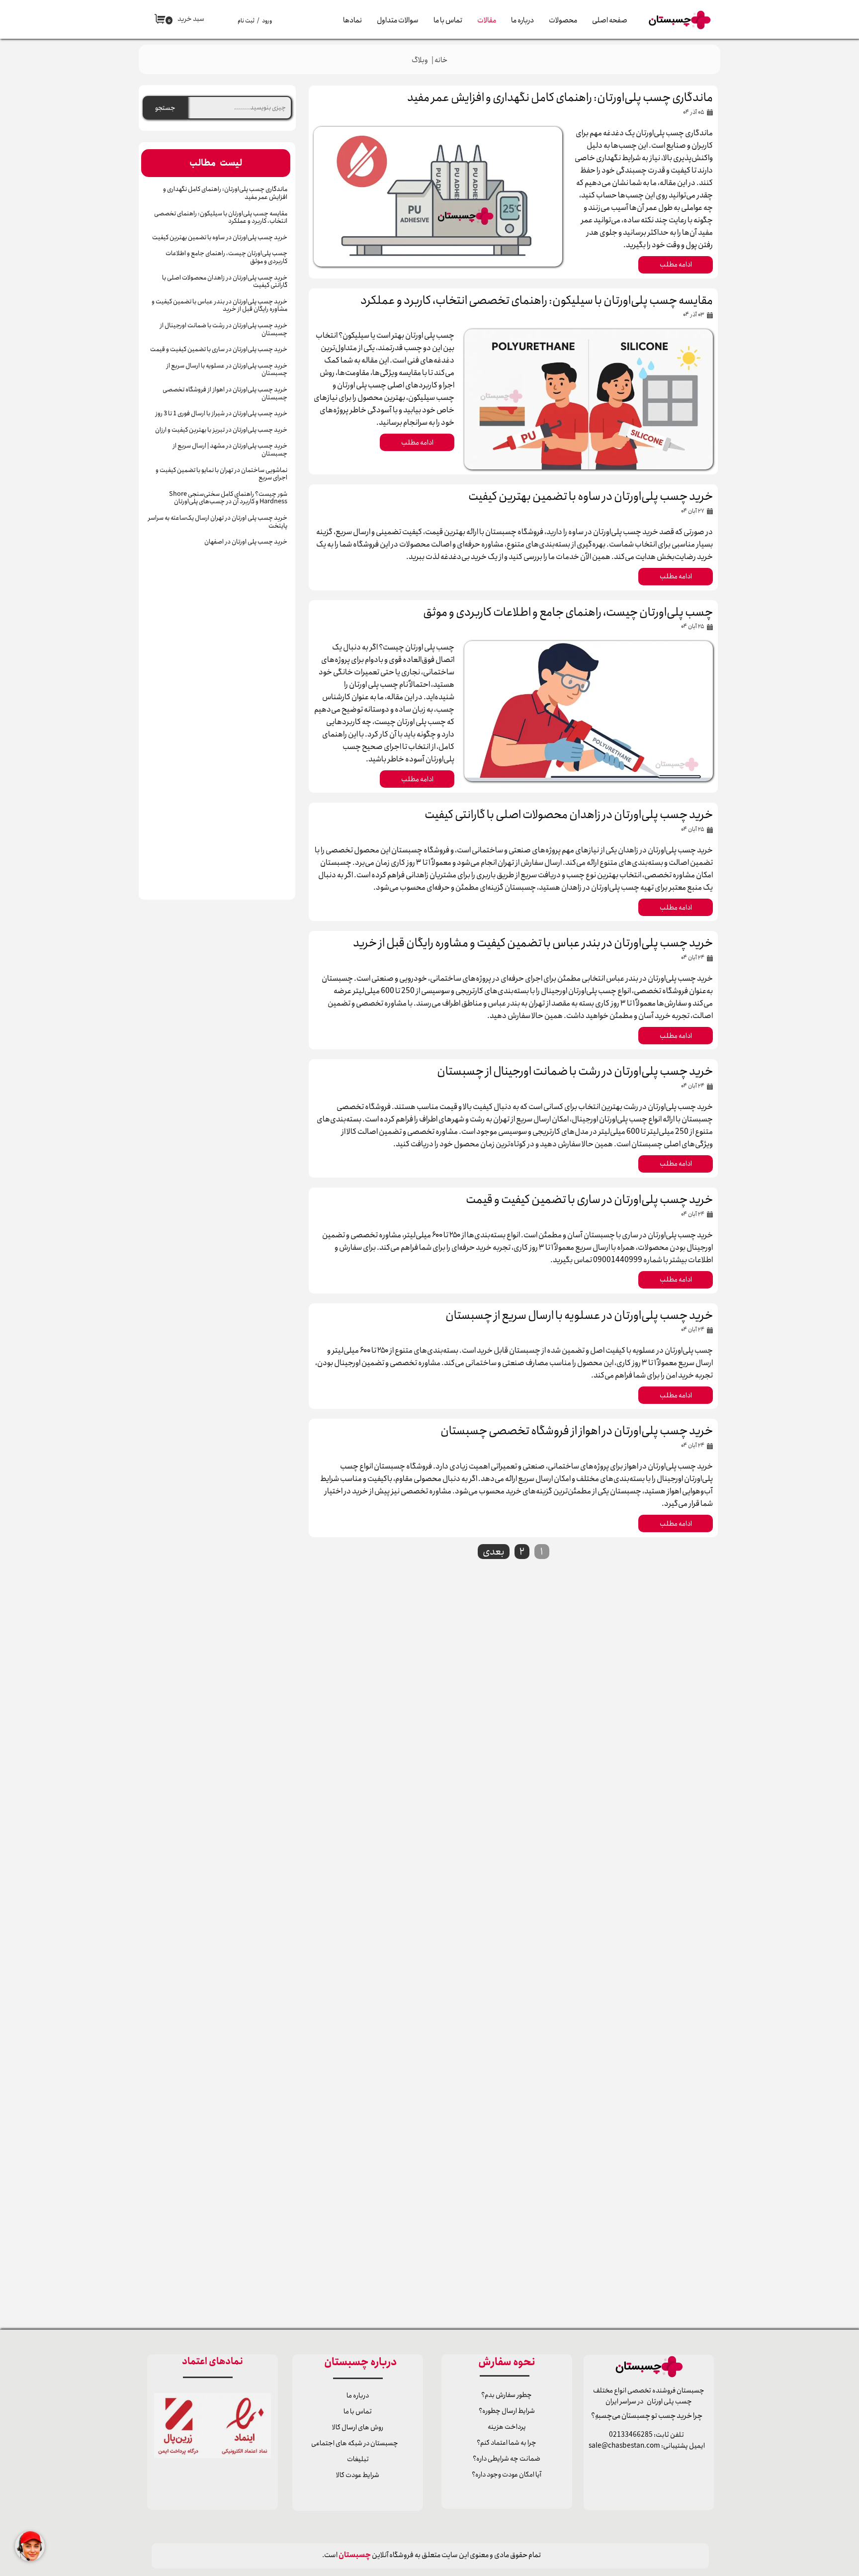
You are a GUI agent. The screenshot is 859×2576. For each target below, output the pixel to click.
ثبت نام (246, 21)
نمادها (352, 20)
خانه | (438, 60)
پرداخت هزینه (507, 2427)
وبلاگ (420, 60)
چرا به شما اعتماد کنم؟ (507, 2443)
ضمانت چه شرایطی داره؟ (507, 2459)
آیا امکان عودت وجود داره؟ (507, 2475)
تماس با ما (448, 20)
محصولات (563, 20)
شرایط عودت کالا (358, 2475)
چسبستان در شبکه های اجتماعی (355, 2443)
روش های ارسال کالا (358, 2427)
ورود (267, 21)
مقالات (487, 20)
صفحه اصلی (610, 20)
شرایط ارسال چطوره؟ (507, 2411)
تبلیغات (358, 2459)
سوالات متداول (398, 20)
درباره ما (522, 20)
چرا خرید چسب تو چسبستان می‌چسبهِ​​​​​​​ (649, 2416)
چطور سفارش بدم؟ (507, 2395)
